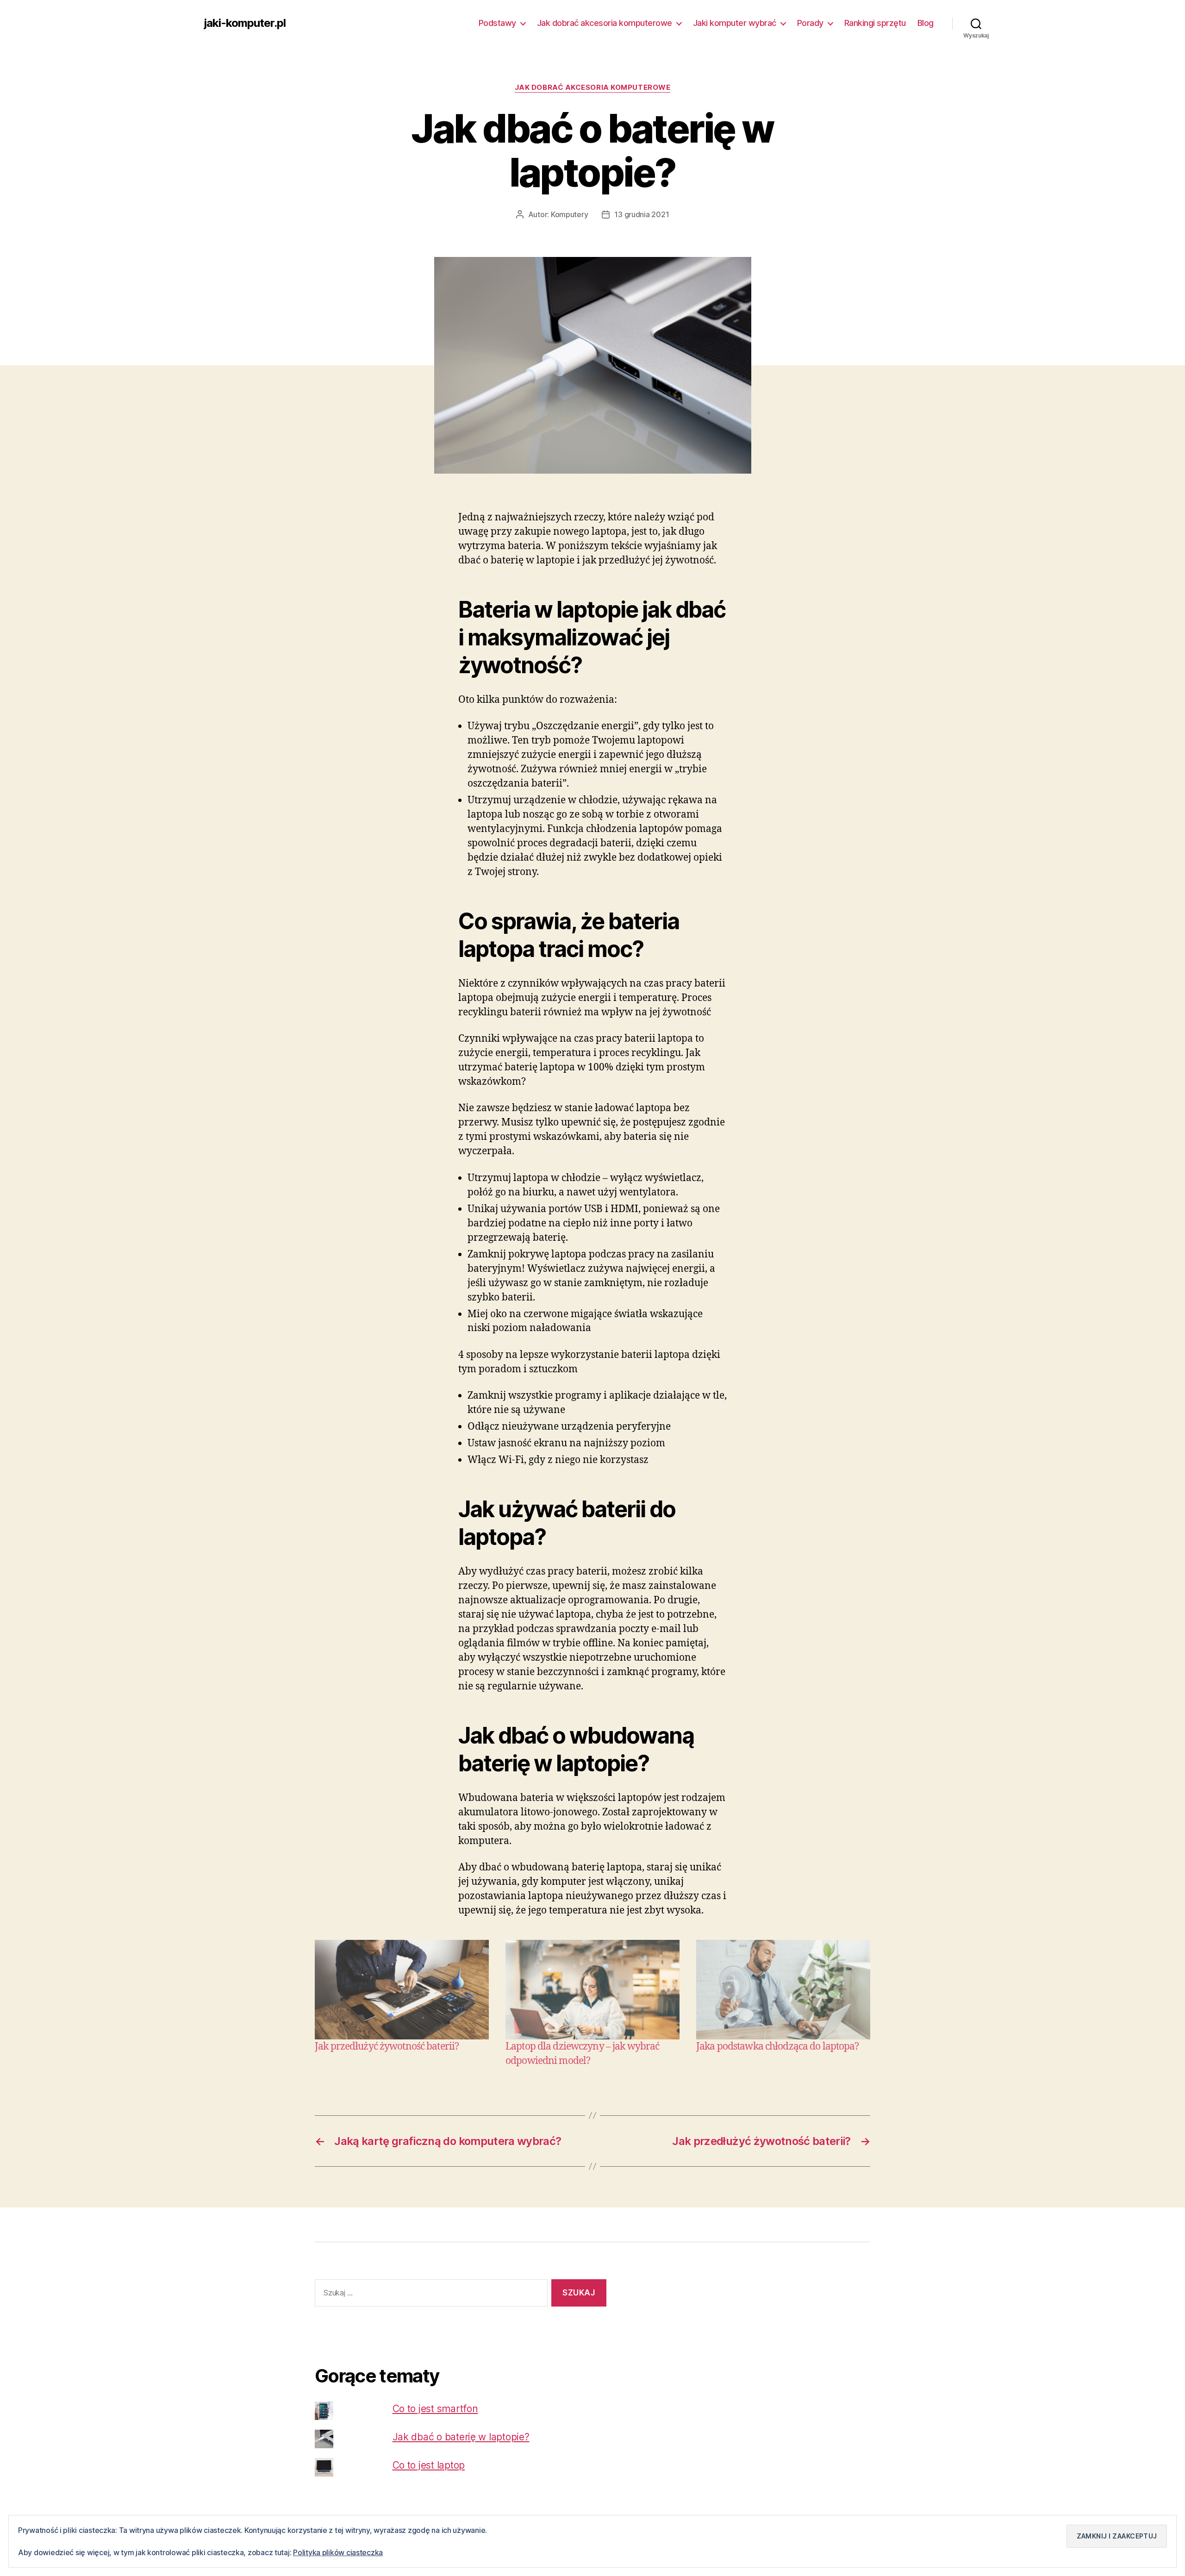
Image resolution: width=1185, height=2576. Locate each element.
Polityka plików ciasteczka (338, 2552)
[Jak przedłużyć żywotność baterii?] (402, 1990)
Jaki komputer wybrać (735, 23)
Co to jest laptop (429, 2465)
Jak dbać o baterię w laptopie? (461, 2437)
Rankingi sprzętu (875, 23)
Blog (926, 23)
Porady (810, 23)
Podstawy (497, 23)
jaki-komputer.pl (245, 23)
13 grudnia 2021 (642, 214)
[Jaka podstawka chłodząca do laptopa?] (783, 1990)
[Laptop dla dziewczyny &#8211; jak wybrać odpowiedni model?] (592, 1990)
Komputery (570, 214)
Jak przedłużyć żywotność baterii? (387, 2047)
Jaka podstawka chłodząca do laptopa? (778, 2047)
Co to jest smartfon (435, 2409)
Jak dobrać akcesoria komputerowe (605, 23)
